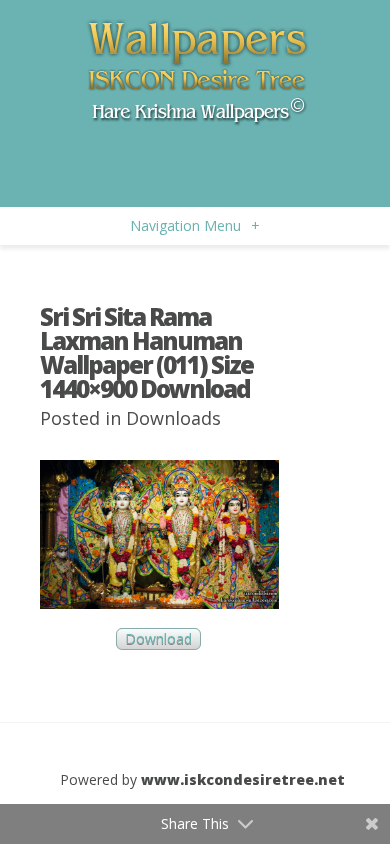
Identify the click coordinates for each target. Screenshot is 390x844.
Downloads (173, 418)
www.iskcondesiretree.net (243, 779)
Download (158, 639)
